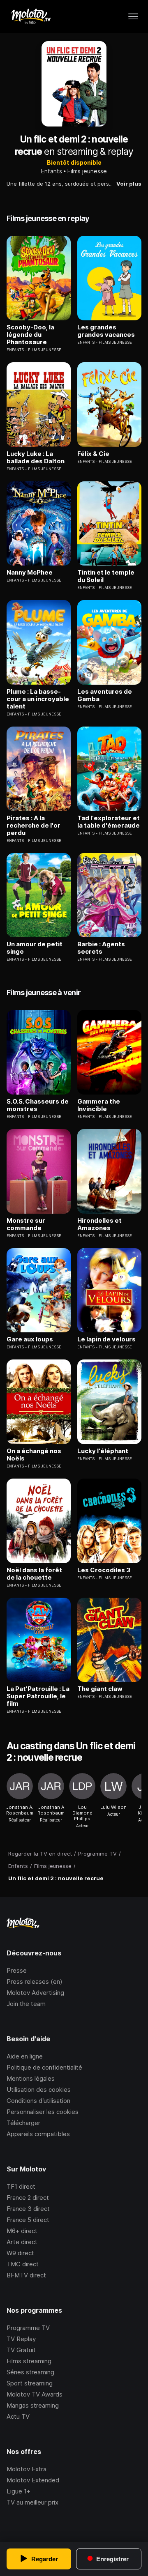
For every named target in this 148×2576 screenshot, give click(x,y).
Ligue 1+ (18, 2491)
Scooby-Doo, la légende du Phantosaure (30, 335)
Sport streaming (30, 2383)
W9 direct (20, 2253)
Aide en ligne (25, 2056)
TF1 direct (21, 2186)
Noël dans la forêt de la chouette (34, 1574)
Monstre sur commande (26, 1224)
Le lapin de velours (106, 1339)
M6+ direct (22, 2231)
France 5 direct (28, 2220)
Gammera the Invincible (99, 1105)
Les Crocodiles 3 (104, 1570)
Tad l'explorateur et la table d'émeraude (109, 822)
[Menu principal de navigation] (133, 16)
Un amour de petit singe (35, 948)
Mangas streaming (33, 2405)
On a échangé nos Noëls (34, 1455)
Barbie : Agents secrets (101, 948)
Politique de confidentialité (44, 2067)
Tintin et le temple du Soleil (106, 576)
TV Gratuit (21, 2350)
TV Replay (21, 2339)
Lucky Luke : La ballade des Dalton (36, 458)
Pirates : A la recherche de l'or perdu (34, 826)
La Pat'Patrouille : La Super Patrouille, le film (38, 1696)
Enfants (52, 171)
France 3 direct (28, 2209)
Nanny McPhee (30, 573)
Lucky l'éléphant (103, 1451)
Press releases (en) (35, 1981)
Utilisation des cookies (39, 2090)
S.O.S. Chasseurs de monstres (38, 1105)
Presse (17, 1970)
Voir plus (129, 184)
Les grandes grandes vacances (106, 331)
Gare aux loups (30, 1339)
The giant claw (100, 1689)
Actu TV (18, 2416)
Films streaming (29, 2361)
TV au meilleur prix (32, 2502)
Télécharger (23, 2123)
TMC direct (23, 2264)
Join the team (26, 2004)
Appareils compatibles (38, 2134)
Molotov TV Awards (35, 2394)
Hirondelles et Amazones (99, 1224)
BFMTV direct (26, 2275)
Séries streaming (30, 2372)
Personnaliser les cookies (43, 2112)
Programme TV (28, 2328)
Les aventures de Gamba (105, 695)
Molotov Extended (33, 2480)
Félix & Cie (93, 454)
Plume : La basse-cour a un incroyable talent (38, 699)
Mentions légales (31, 2078)
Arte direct (22, 2242)
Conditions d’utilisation (38, 2101)
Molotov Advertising (35, 1993)
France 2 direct (28, 2198)
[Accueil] (31, 16)
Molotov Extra (27, 2469)
